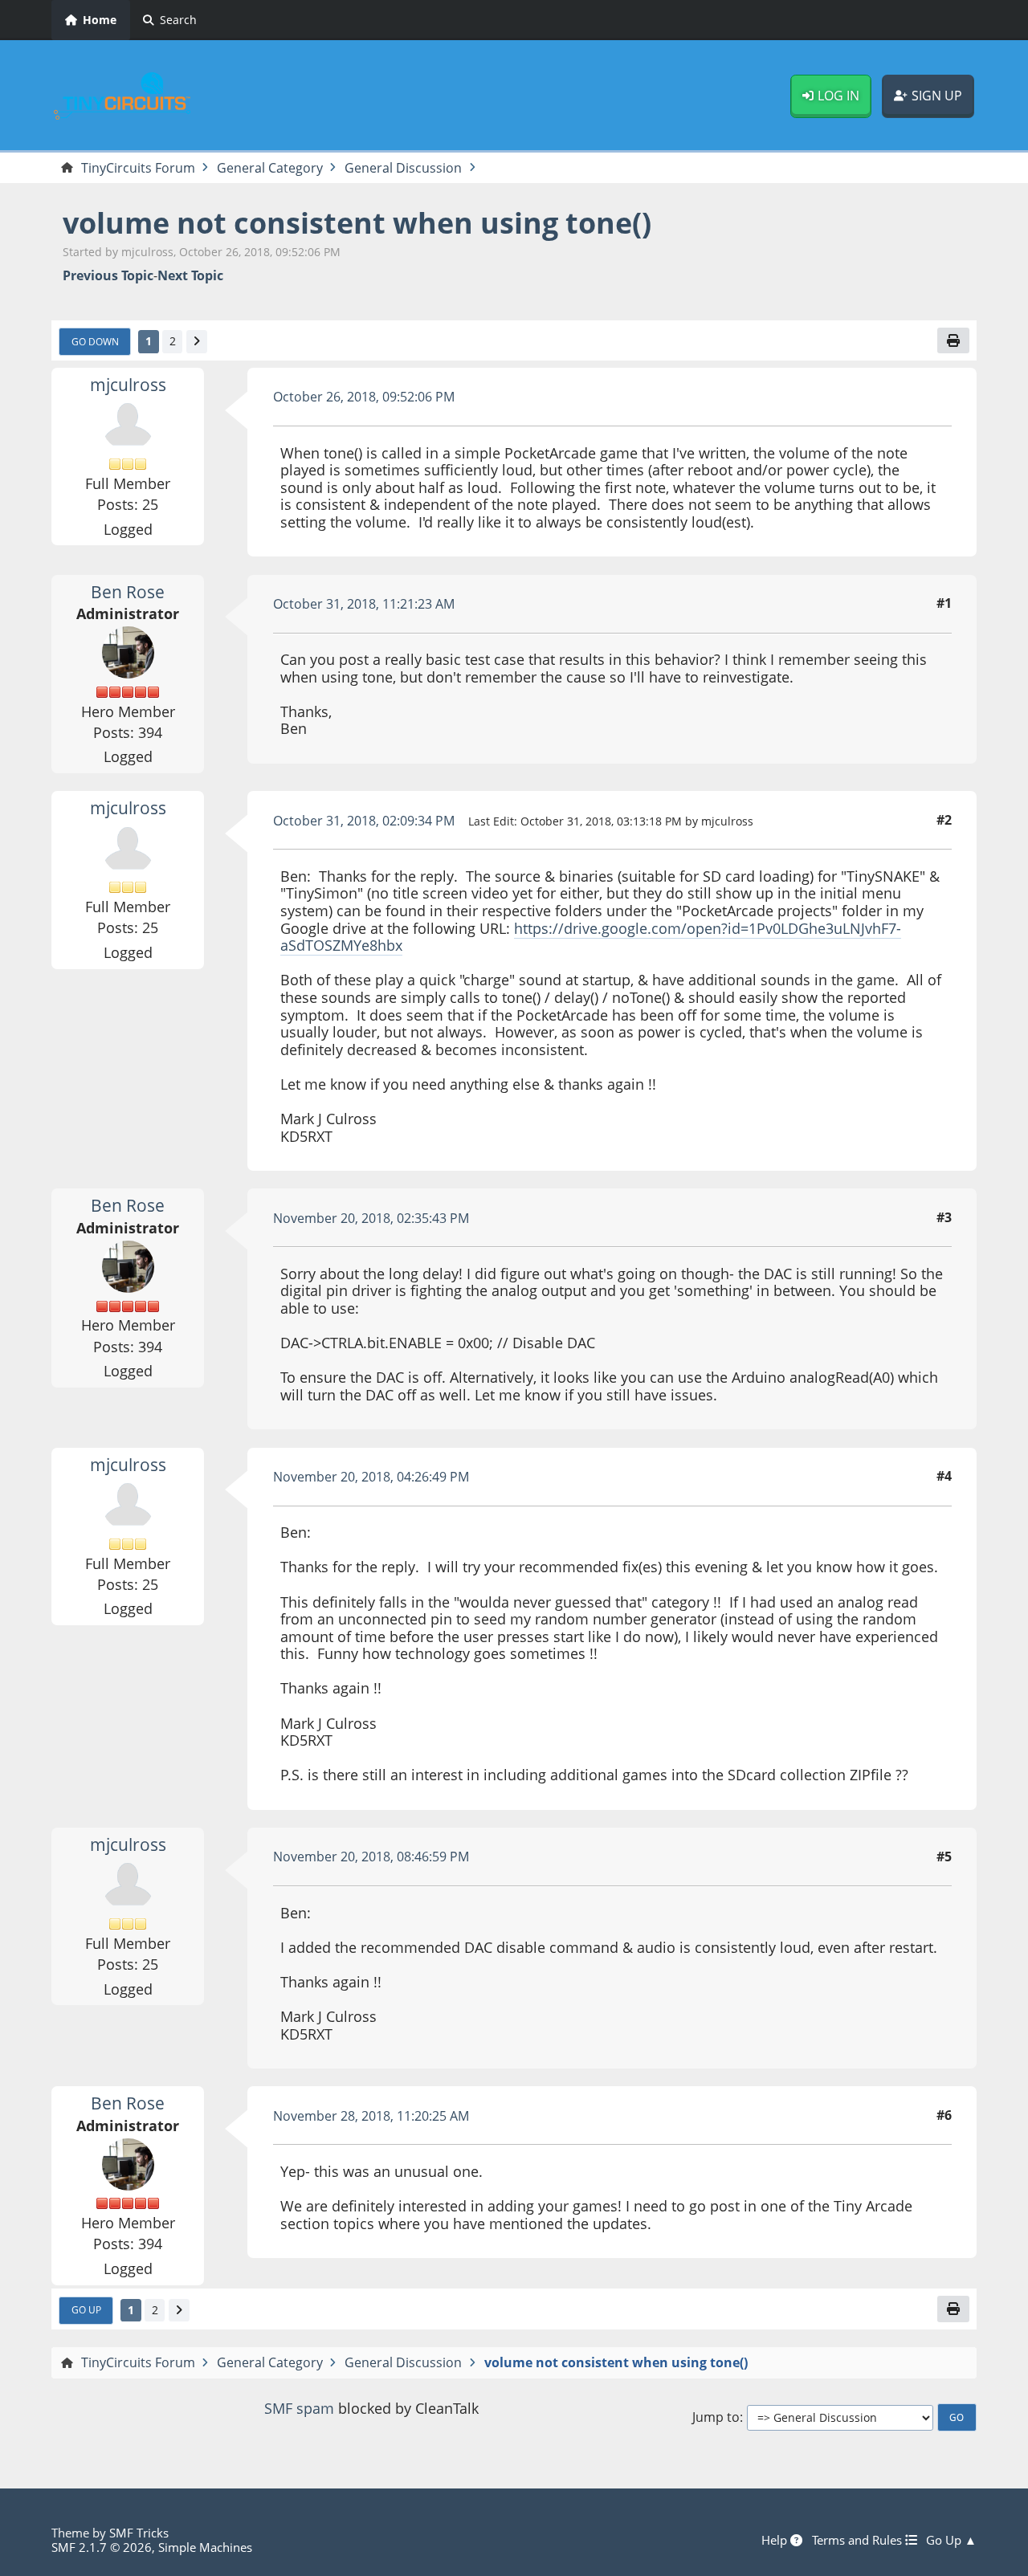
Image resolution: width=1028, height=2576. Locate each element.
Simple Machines (205, 2547)
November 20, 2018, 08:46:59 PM (371, 1857)
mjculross (128, 385)
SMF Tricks (139, 2533)
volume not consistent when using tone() (357, 223)
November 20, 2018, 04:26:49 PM (371, 1477)
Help (776, 2540)
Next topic (190, 276)
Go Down (95, 341)
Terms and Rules (859, 2540)
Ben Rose (128, 592)
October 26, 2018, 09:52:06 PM (364, 397)
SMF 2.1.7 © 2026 (102, 2547)
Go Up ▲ (951, 2540)
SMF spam (299, 2408)
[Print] (953, 340)
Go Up (86, 2309)
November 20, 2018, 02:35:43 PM (371, 1218)
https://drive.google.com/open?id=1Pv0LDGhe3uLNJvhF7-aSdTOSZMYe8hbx (591, 937)
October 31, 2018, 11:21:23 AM (364, 604)
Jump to (716, 2417)
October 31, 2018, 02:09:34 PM (364, 821)
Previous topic (108, 276)
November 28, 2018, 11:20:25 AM (371, 2116)
